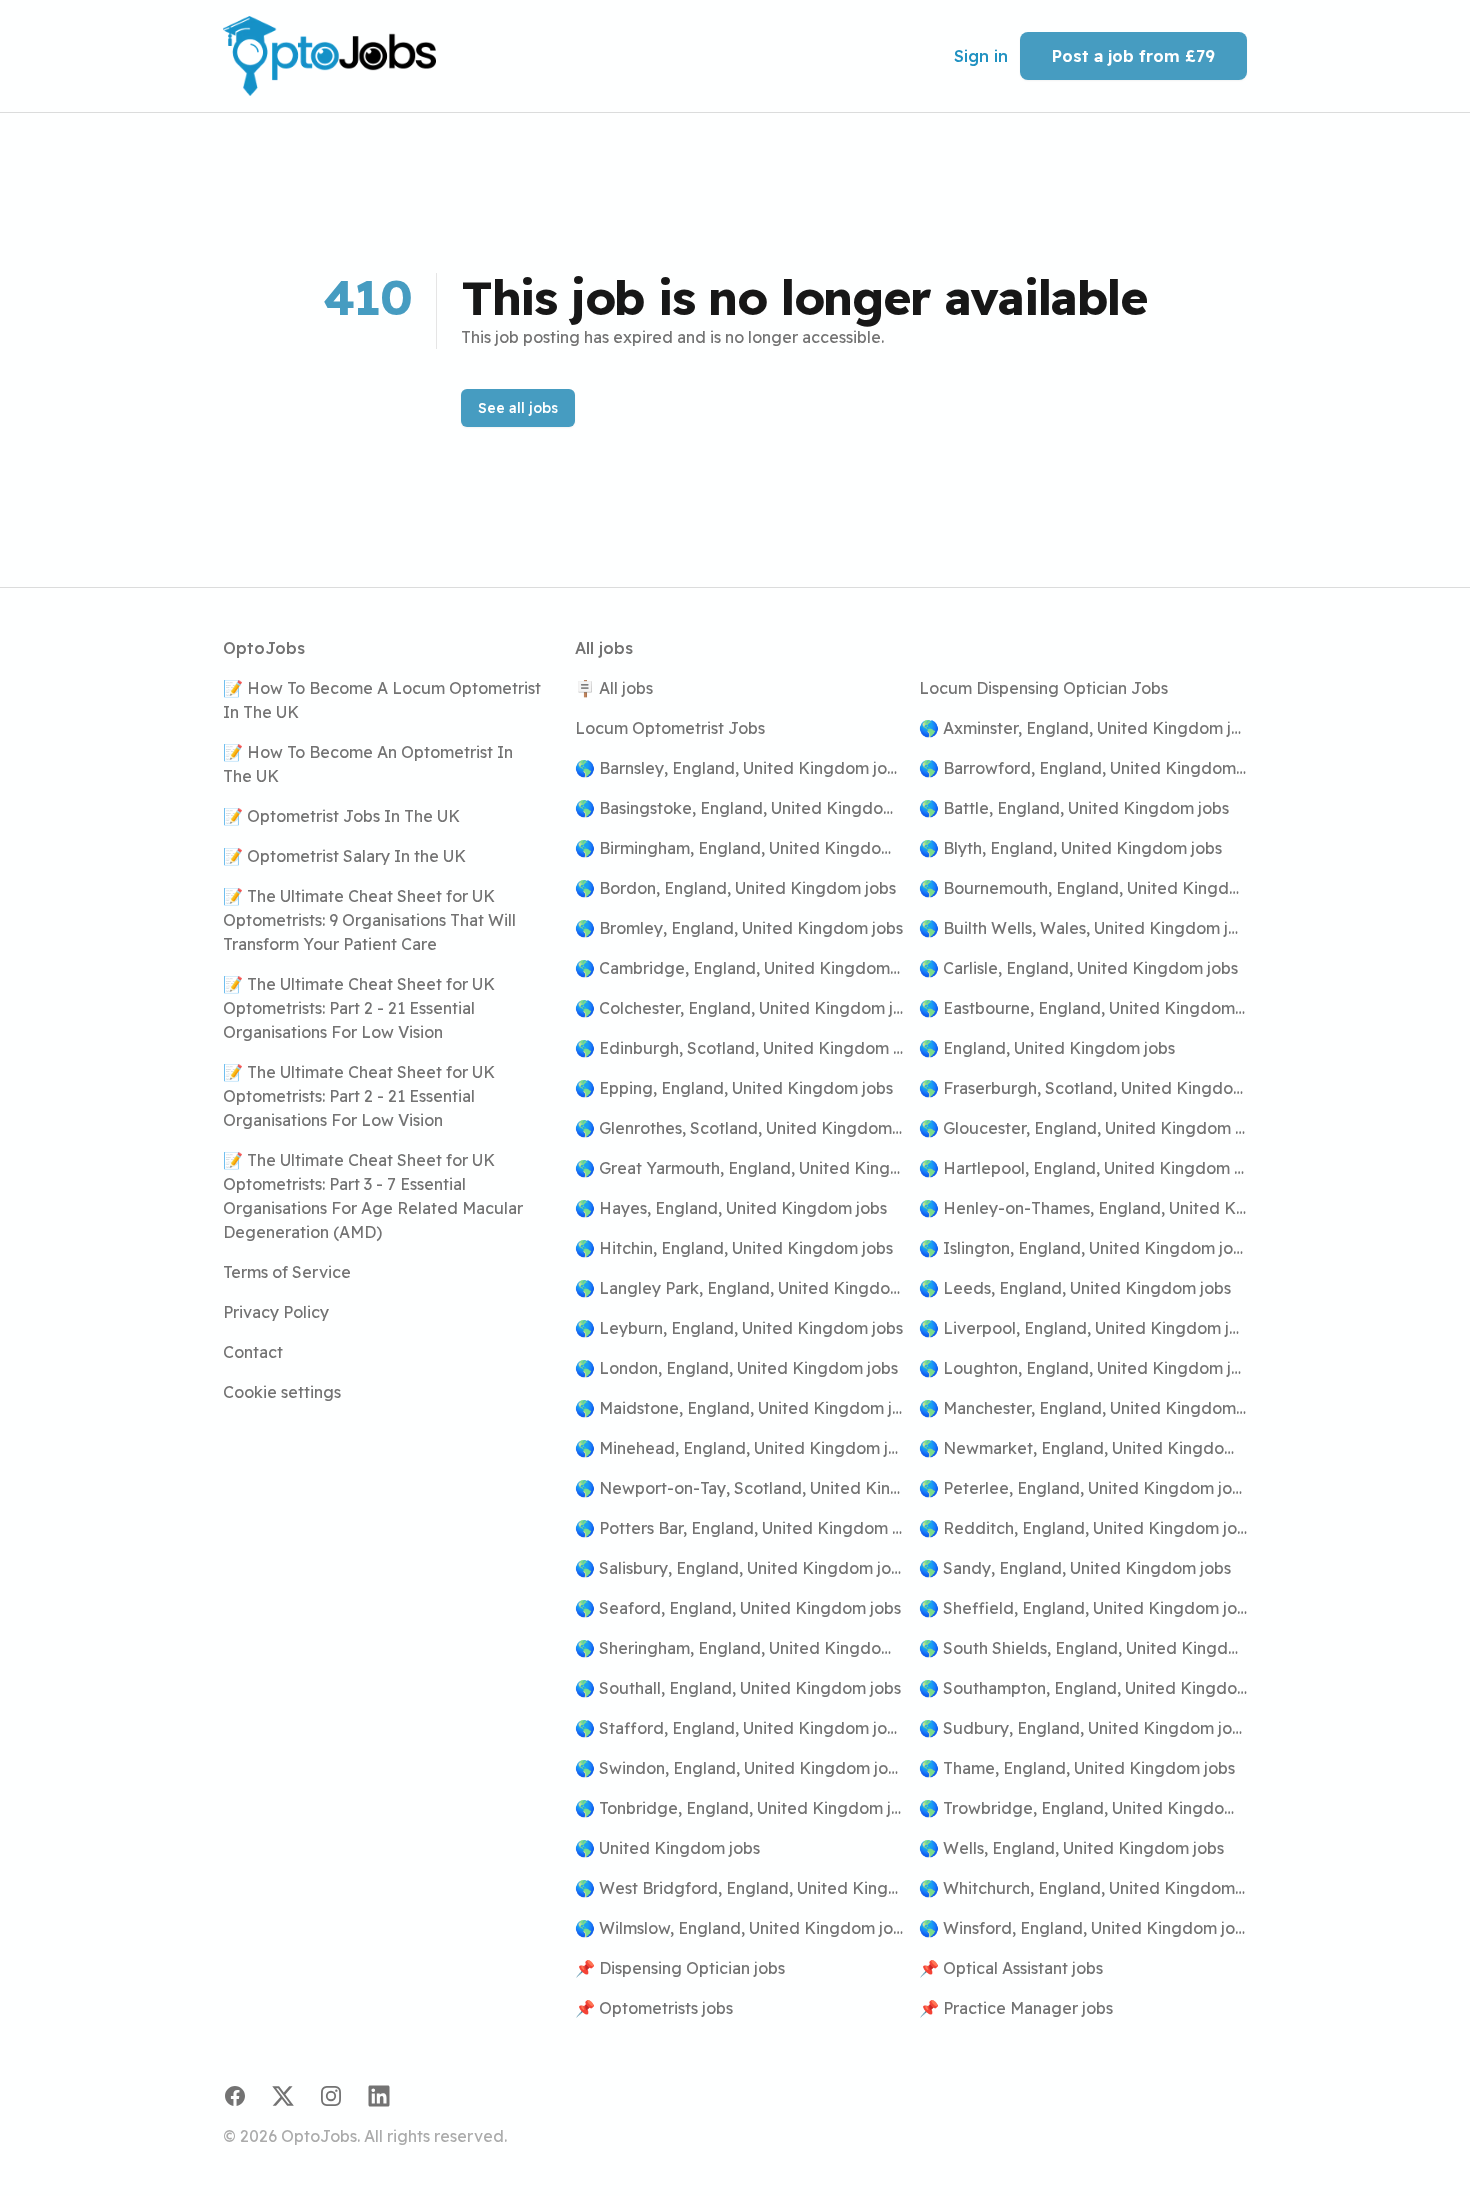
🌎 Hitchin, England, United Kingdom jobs (734, 1248)
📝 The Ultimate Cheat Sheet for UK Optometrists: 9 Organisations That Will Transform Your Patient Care (369, 920)
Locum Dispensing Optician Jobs (1043, 688)
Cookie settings (282, 1392)
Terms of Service (287, 1272)
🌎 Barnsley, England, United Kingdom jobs (739, 768)
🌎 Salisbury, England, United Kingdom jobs (739, 1568)
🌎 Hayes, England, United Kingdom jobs (731, 1208)
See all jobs (518, 408)
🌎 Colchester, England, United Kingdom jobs (739, 1008)
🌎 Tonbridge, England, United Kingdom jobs (739, 1808)
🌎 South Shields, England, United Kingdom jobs (1083, 1648)
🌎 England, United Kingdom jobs (1047, 1048)
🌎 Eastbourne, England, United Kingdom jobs (1083, 1008)
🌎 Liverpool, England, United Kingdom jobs (1083, 1328)
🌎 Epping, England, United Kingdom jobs (734, 1088)
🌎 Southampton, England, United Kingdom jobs (1083, 1688)
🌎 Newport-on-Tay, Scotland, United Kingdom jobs (739, 1488)
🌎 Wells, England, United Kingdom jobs (1071, 1848)
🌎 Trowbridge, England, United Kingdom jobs (1083, 1808)
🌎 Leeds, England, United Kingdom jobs (1075, 1288)
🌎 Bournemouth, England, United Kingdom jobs (1083, 888)
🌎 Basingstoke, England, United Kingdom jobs (739, 808)
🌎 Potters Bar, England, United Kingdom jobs (739, 1528)
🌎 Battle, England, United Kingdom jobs (1074, 808)
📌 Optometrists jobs (654, 2008)
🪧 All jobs (614, 688)
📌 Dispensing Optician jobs (680, 1968)
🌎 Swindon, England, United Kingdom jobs (739, 1768)
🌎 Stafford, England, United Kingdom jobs (739, 1728)
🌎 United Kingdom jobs (667, 1848)
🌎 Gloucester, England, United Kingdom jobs (1083, 1128)
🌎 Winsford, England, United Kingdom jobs (1083, 1928)
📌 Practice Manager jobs (1016, 2008)
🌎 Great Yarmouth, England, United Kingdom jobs (739, 1168)
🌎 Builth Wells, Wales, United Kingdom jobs (1083, 928)
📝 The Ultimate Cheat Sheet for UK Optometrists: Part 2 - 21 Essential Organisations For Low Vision (359, 1008)
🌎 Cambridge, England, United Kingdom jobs (739, 968)
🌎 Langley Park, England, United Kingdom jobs (739, 1288)
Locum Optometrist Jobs (670, 728)
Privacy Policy (276, 1312)
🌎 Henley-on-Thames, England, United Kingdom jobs (1083, 1208)
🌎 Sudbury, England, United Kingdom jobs (1083, 1728)
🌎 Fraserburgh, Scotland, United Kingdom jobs (1083, 1088)
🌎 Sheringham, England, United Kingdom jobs (739, 1648)
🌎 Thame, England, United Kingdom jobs (1077, 1768)
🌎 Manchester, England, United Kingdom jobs (1083, 1408)
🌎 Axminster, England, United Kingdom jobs (1083, 728)
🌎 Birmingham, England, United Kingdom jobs (739, 848)
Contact (253, 1352)
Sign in (981, 56)
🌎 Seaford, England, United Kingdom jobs (738, 1608)
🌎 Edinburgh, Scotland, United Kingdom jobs (739, 1048)
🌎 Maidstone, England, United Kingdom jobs (739, 1408)
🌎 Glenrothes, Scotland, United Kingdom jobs (739, 1128)
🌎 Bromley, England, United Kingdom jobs (739, 928)
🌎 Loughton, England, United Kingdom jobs (1083, 1368)
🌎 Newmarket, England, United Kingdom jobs (1083, 1448)
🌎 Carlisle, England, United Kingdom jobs (1078, 968)
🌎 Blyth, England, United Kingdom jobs (1070, 848)
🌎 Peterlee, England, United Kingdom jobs (1083, 1488)
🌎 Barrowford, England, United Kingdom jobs (1083, 768)
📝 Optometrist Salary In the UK (344, 856)
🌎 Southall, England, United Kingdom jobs (738, 1688)
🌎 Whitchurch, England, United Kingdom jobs (1083, 1888)
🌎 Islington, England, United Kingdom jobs (1083, 1248)
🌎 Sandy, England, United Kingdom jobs (1075, 1568)
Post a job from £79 (1133, 56)
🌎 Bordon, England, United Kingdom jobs (735, 888)
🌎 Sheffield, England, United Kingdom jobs (1083, 1608)
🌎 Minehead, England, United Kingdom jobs (739, 1448)
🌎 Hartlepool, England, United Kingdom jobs (1083, 1168)
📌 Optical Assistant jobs (1011, 1968)
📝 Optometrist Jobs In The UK (341, 816)
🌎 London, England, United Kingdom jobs (736, 1368)
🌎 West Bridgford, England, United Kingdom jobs (739, 1888)
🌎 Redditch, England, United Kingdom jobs (1083, 1528)
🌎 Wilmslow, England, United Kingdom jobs (739, 1928)
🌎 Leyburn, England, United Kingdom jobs (739, 1328)
